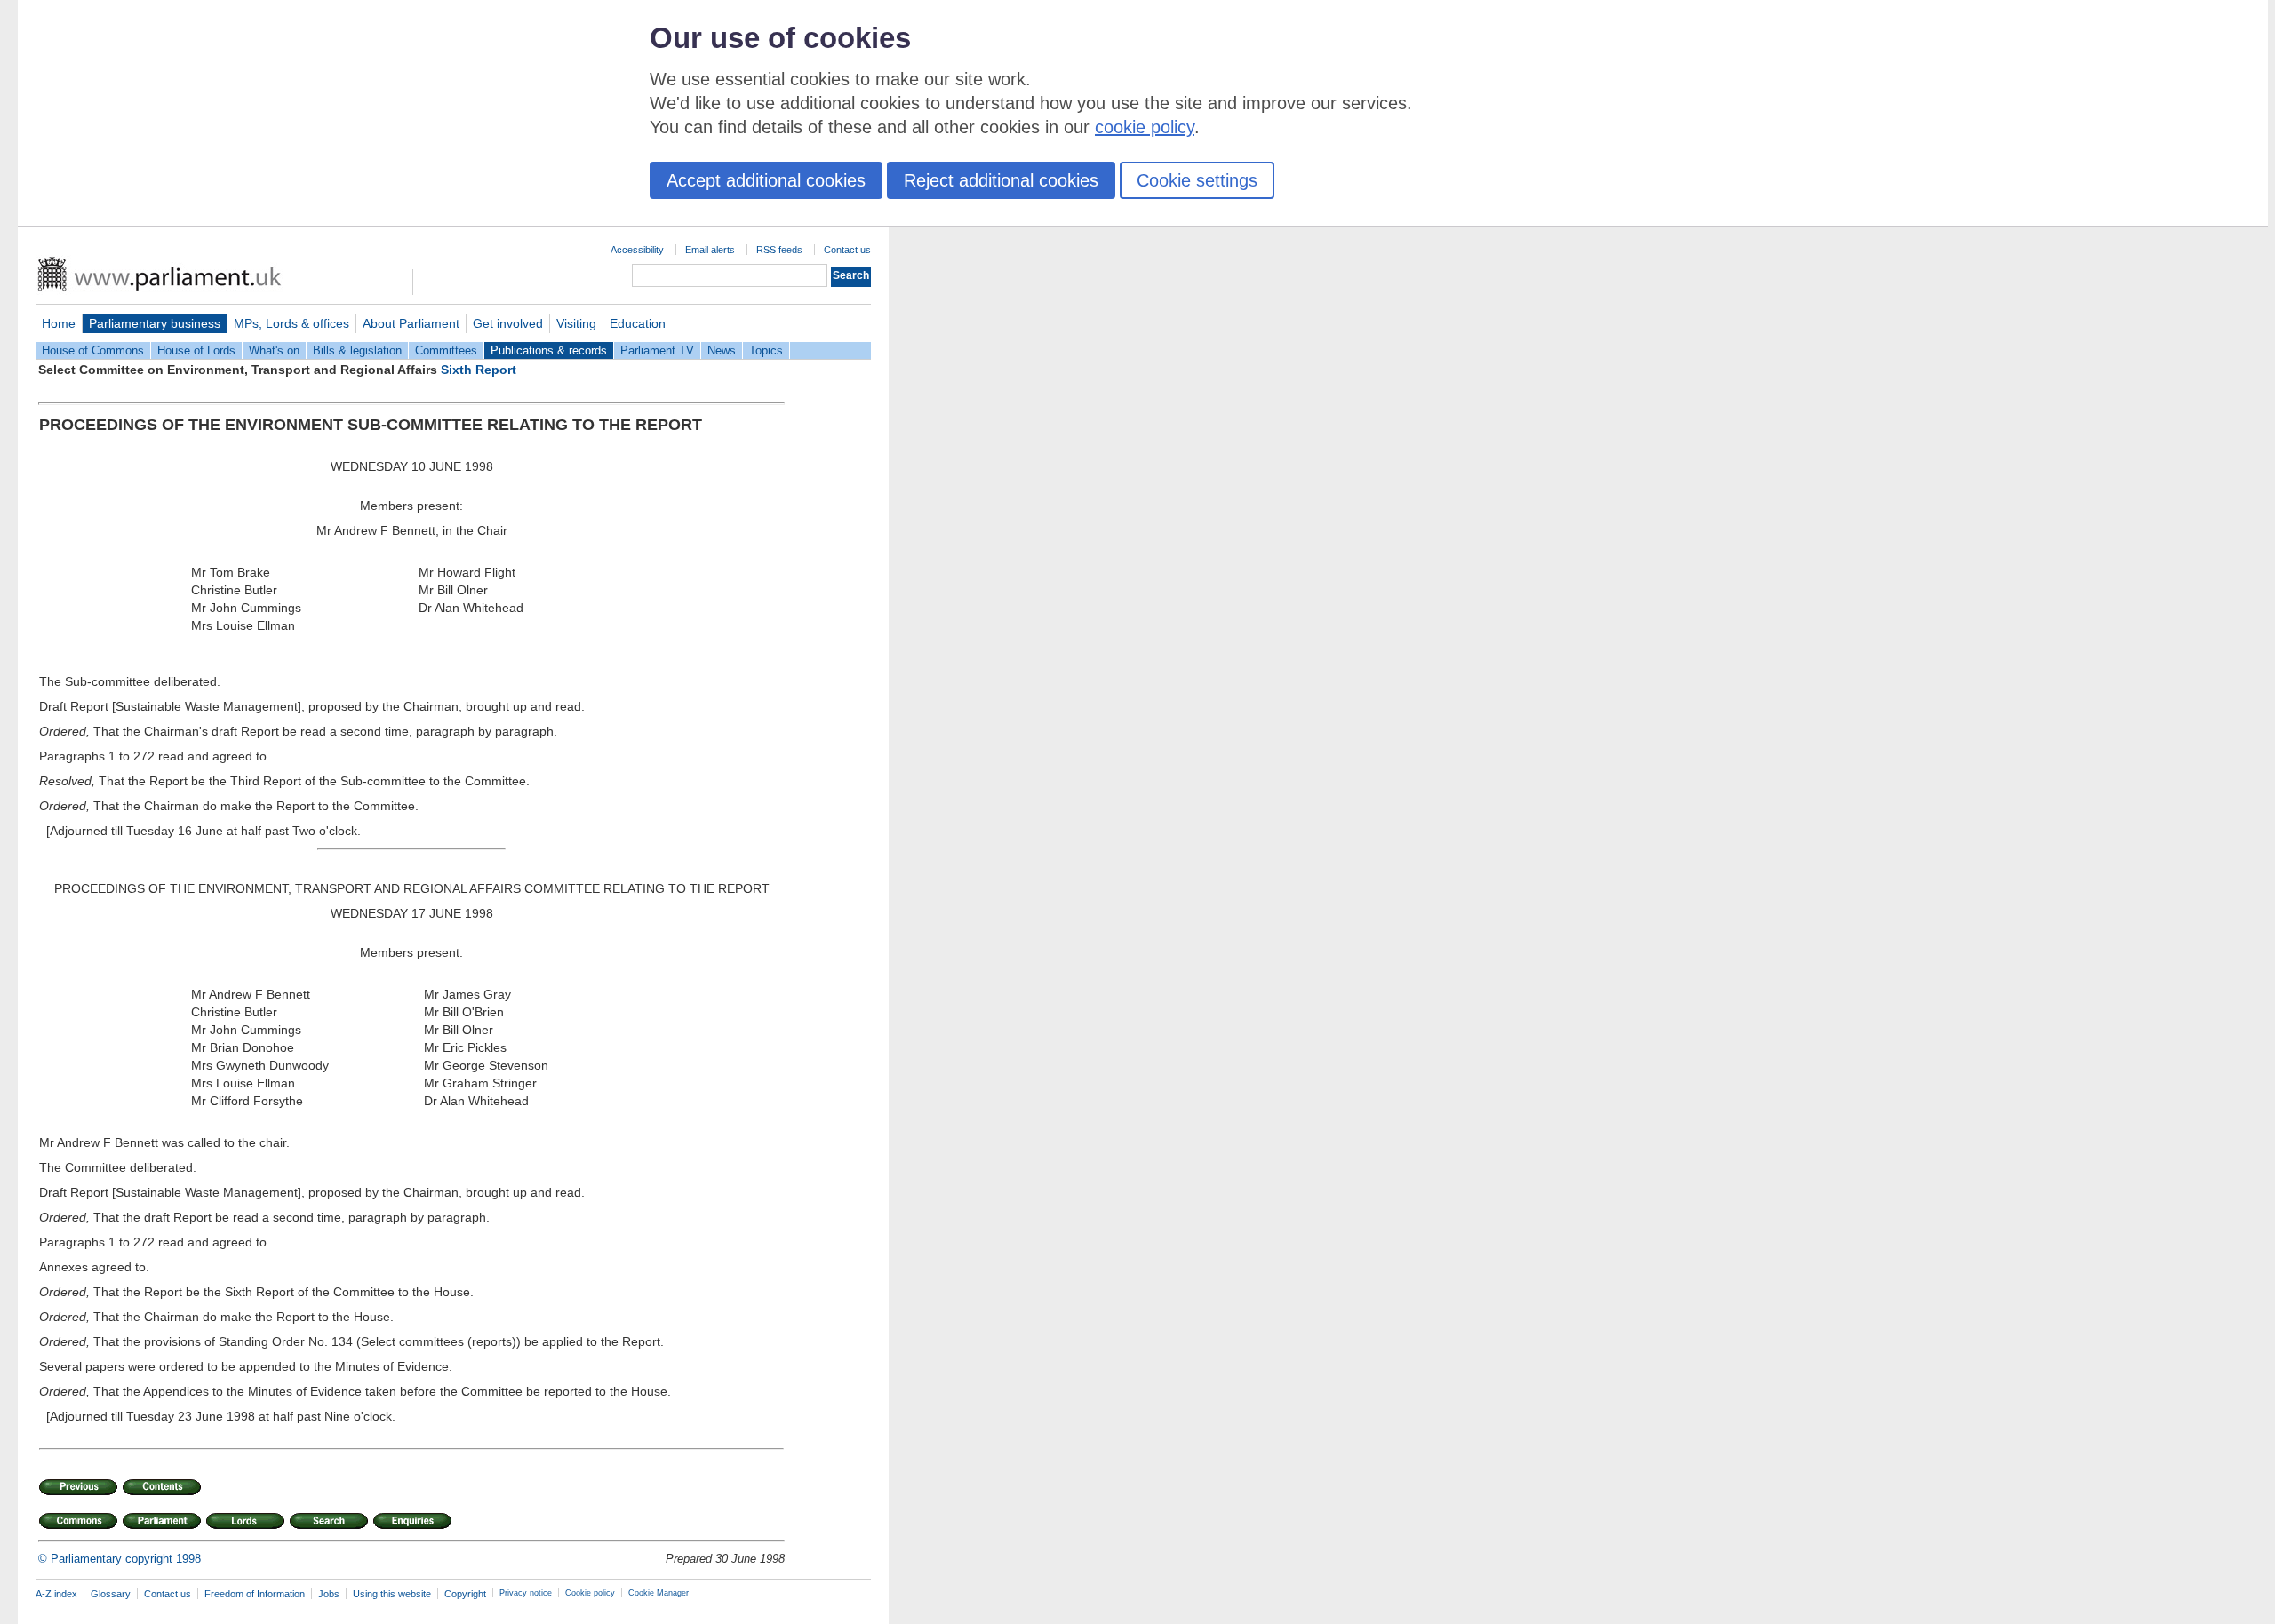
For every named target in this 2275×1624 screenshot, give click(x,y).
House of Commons (93, 350)
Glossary (111, 1594)
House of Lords (196, 350)
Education (638, 323)
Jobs (329, 1594)
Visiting (576, 323)
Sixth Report (479, 370)
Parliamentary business (155, 323)
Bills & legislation (357, 350)
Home (59, 323)
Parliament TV (657, 350)
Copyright (465, 1594)
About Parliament (411, 323)
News (722, 350)
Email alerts (710, 250)
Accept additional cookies (766, 180)
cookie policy (1145, 127)
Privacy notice (526, 1593)
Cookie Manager (659, 1593)
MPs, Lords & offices (291, 323)
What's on (274, 350)
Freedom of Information (255, 1594)
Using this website (392, 1594)
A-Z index (56, 1594)
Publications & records (549, 350)
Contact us (847, 250)
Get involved (508, 323)
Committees (446, 350)
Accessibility (637, 250)
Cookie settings (1197, 180)
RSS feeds (779, 250)
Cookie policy (590, 1593)
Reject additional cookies (1001, 180)
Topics (766, 350)
